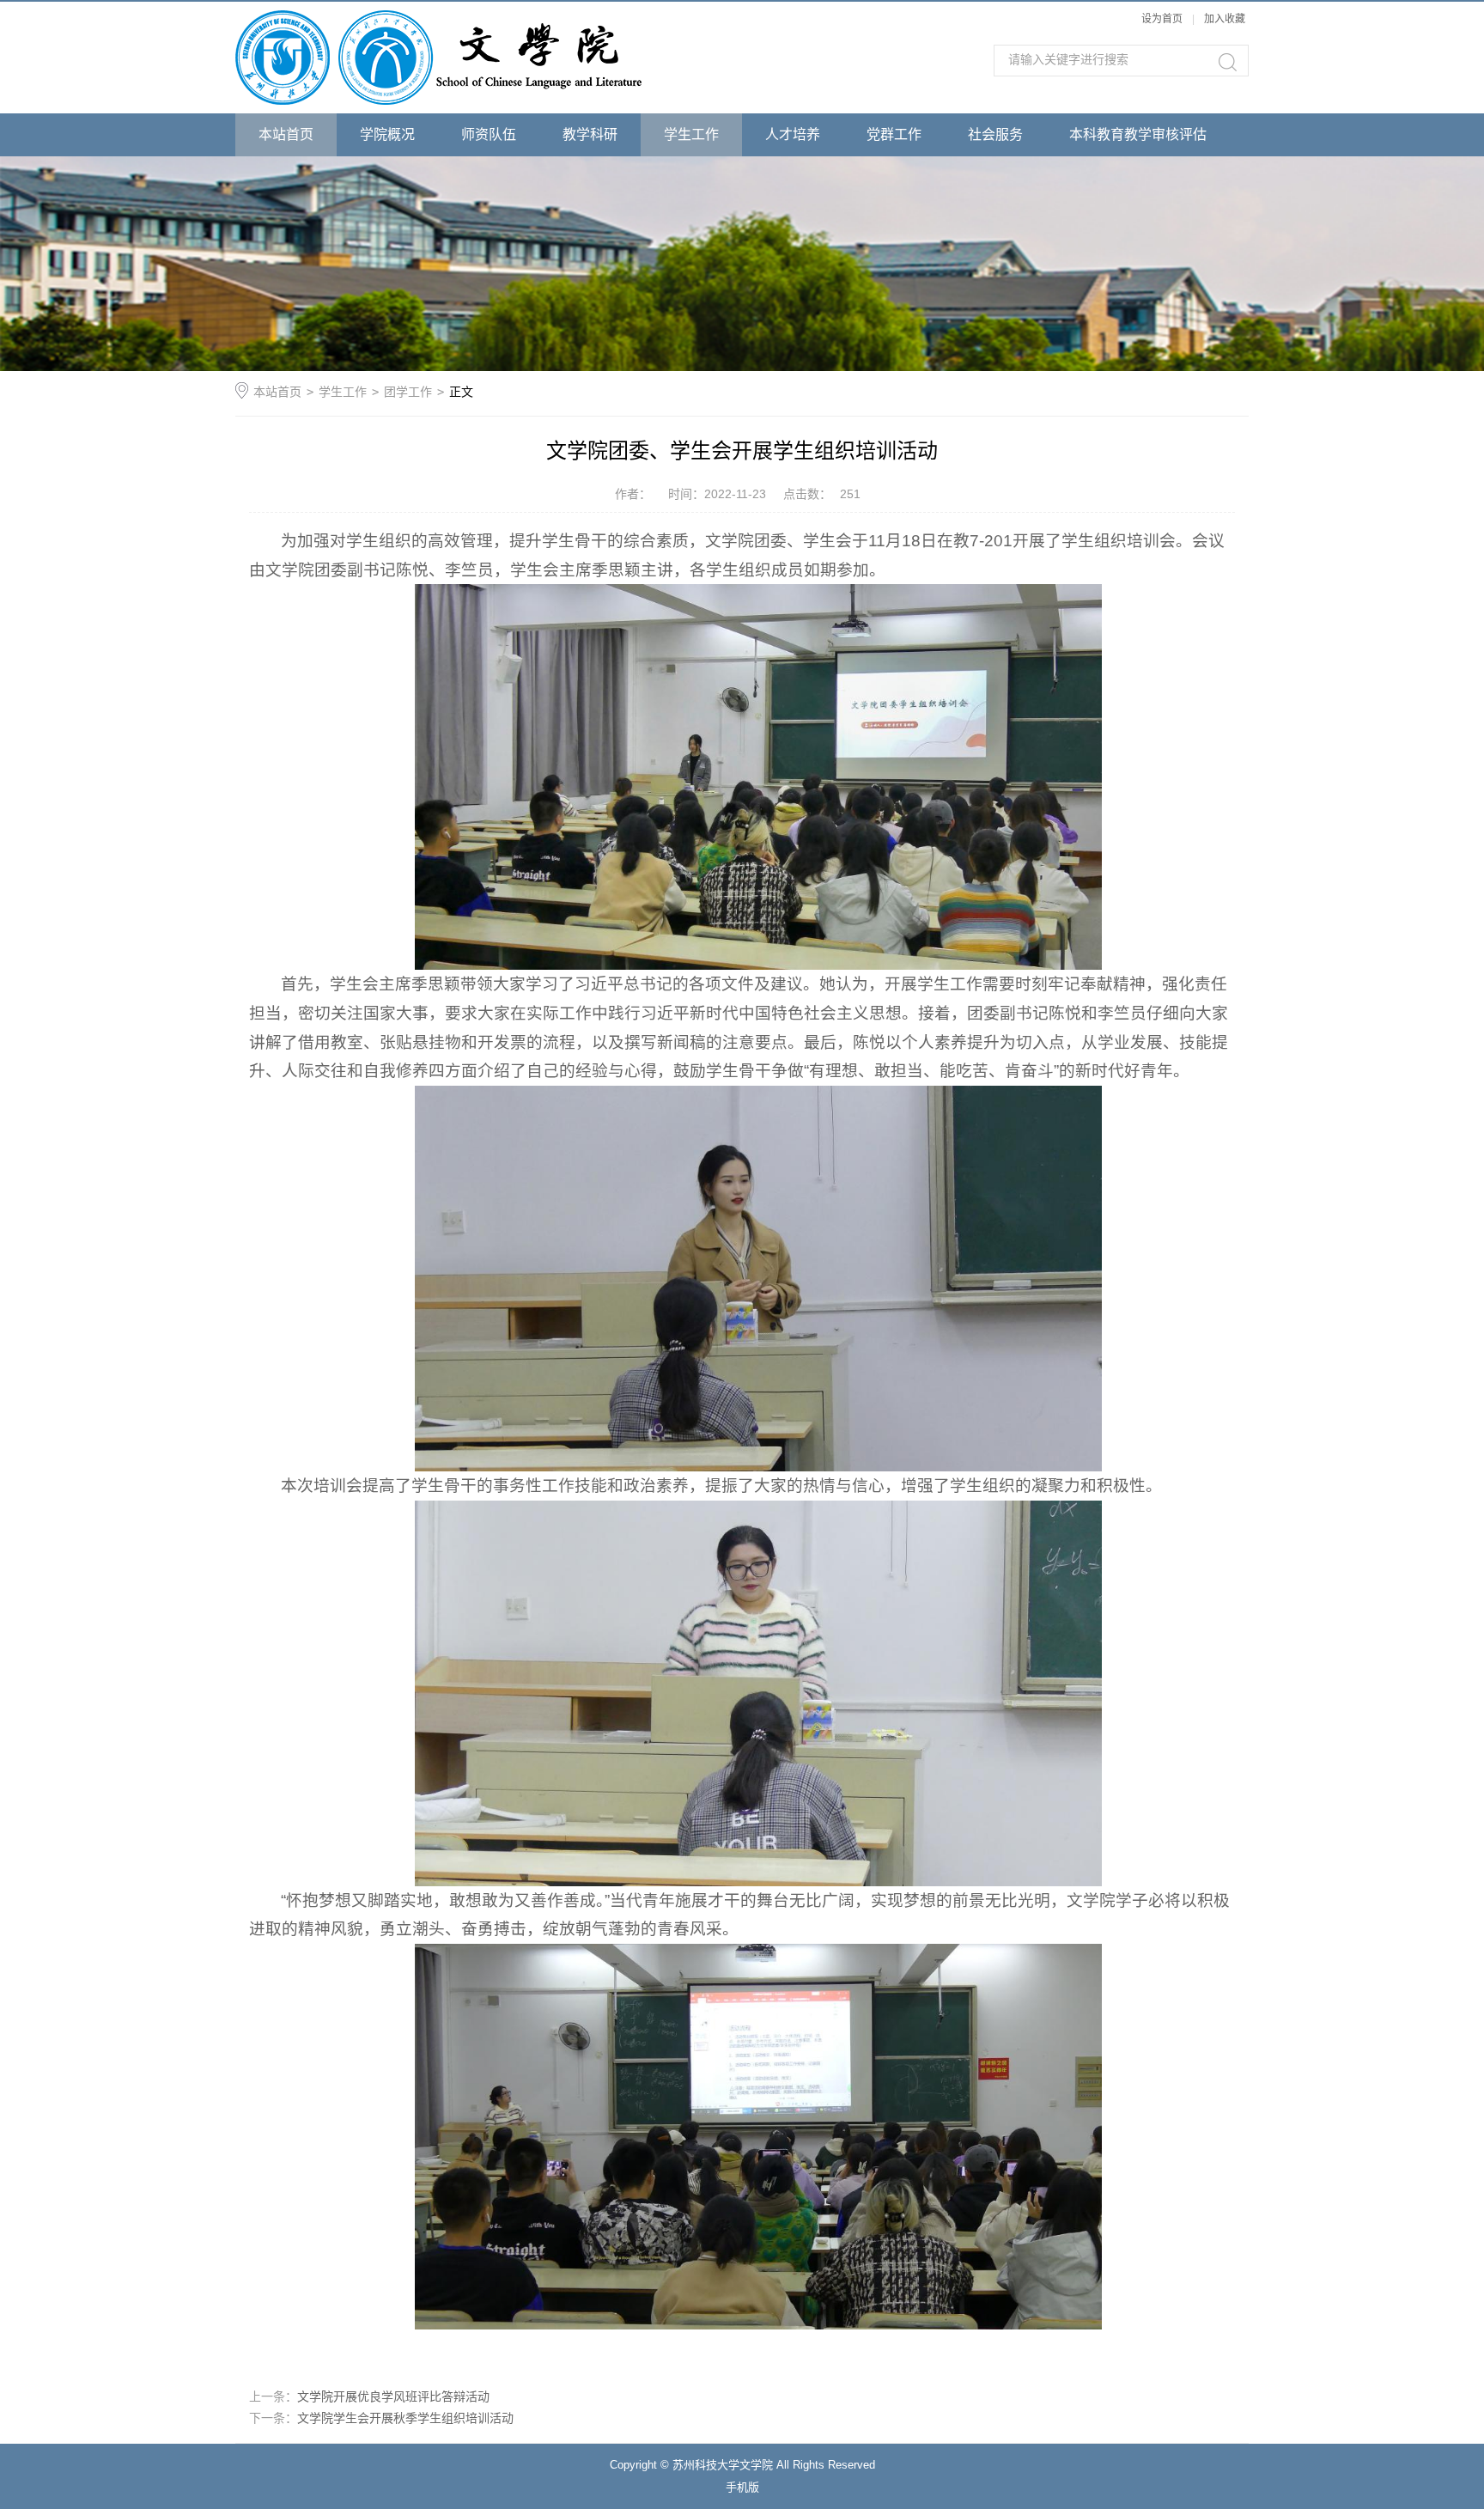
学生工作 (691, 134)
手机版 (742, 2487)
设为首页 (1162, 19)
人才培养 (793, 134)
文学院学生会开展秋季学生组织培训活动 (405, 2418)
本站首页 (286, 134)
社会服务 (995, 134)
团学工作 (408, 392)
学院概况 (387, 134)
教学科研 (590, 134)
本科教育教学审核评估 (1138, 134)
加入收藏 (1225, 19)
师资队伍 (489, 134)
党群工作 (894, 134)
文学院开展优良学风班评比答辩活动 (393, 2396)
